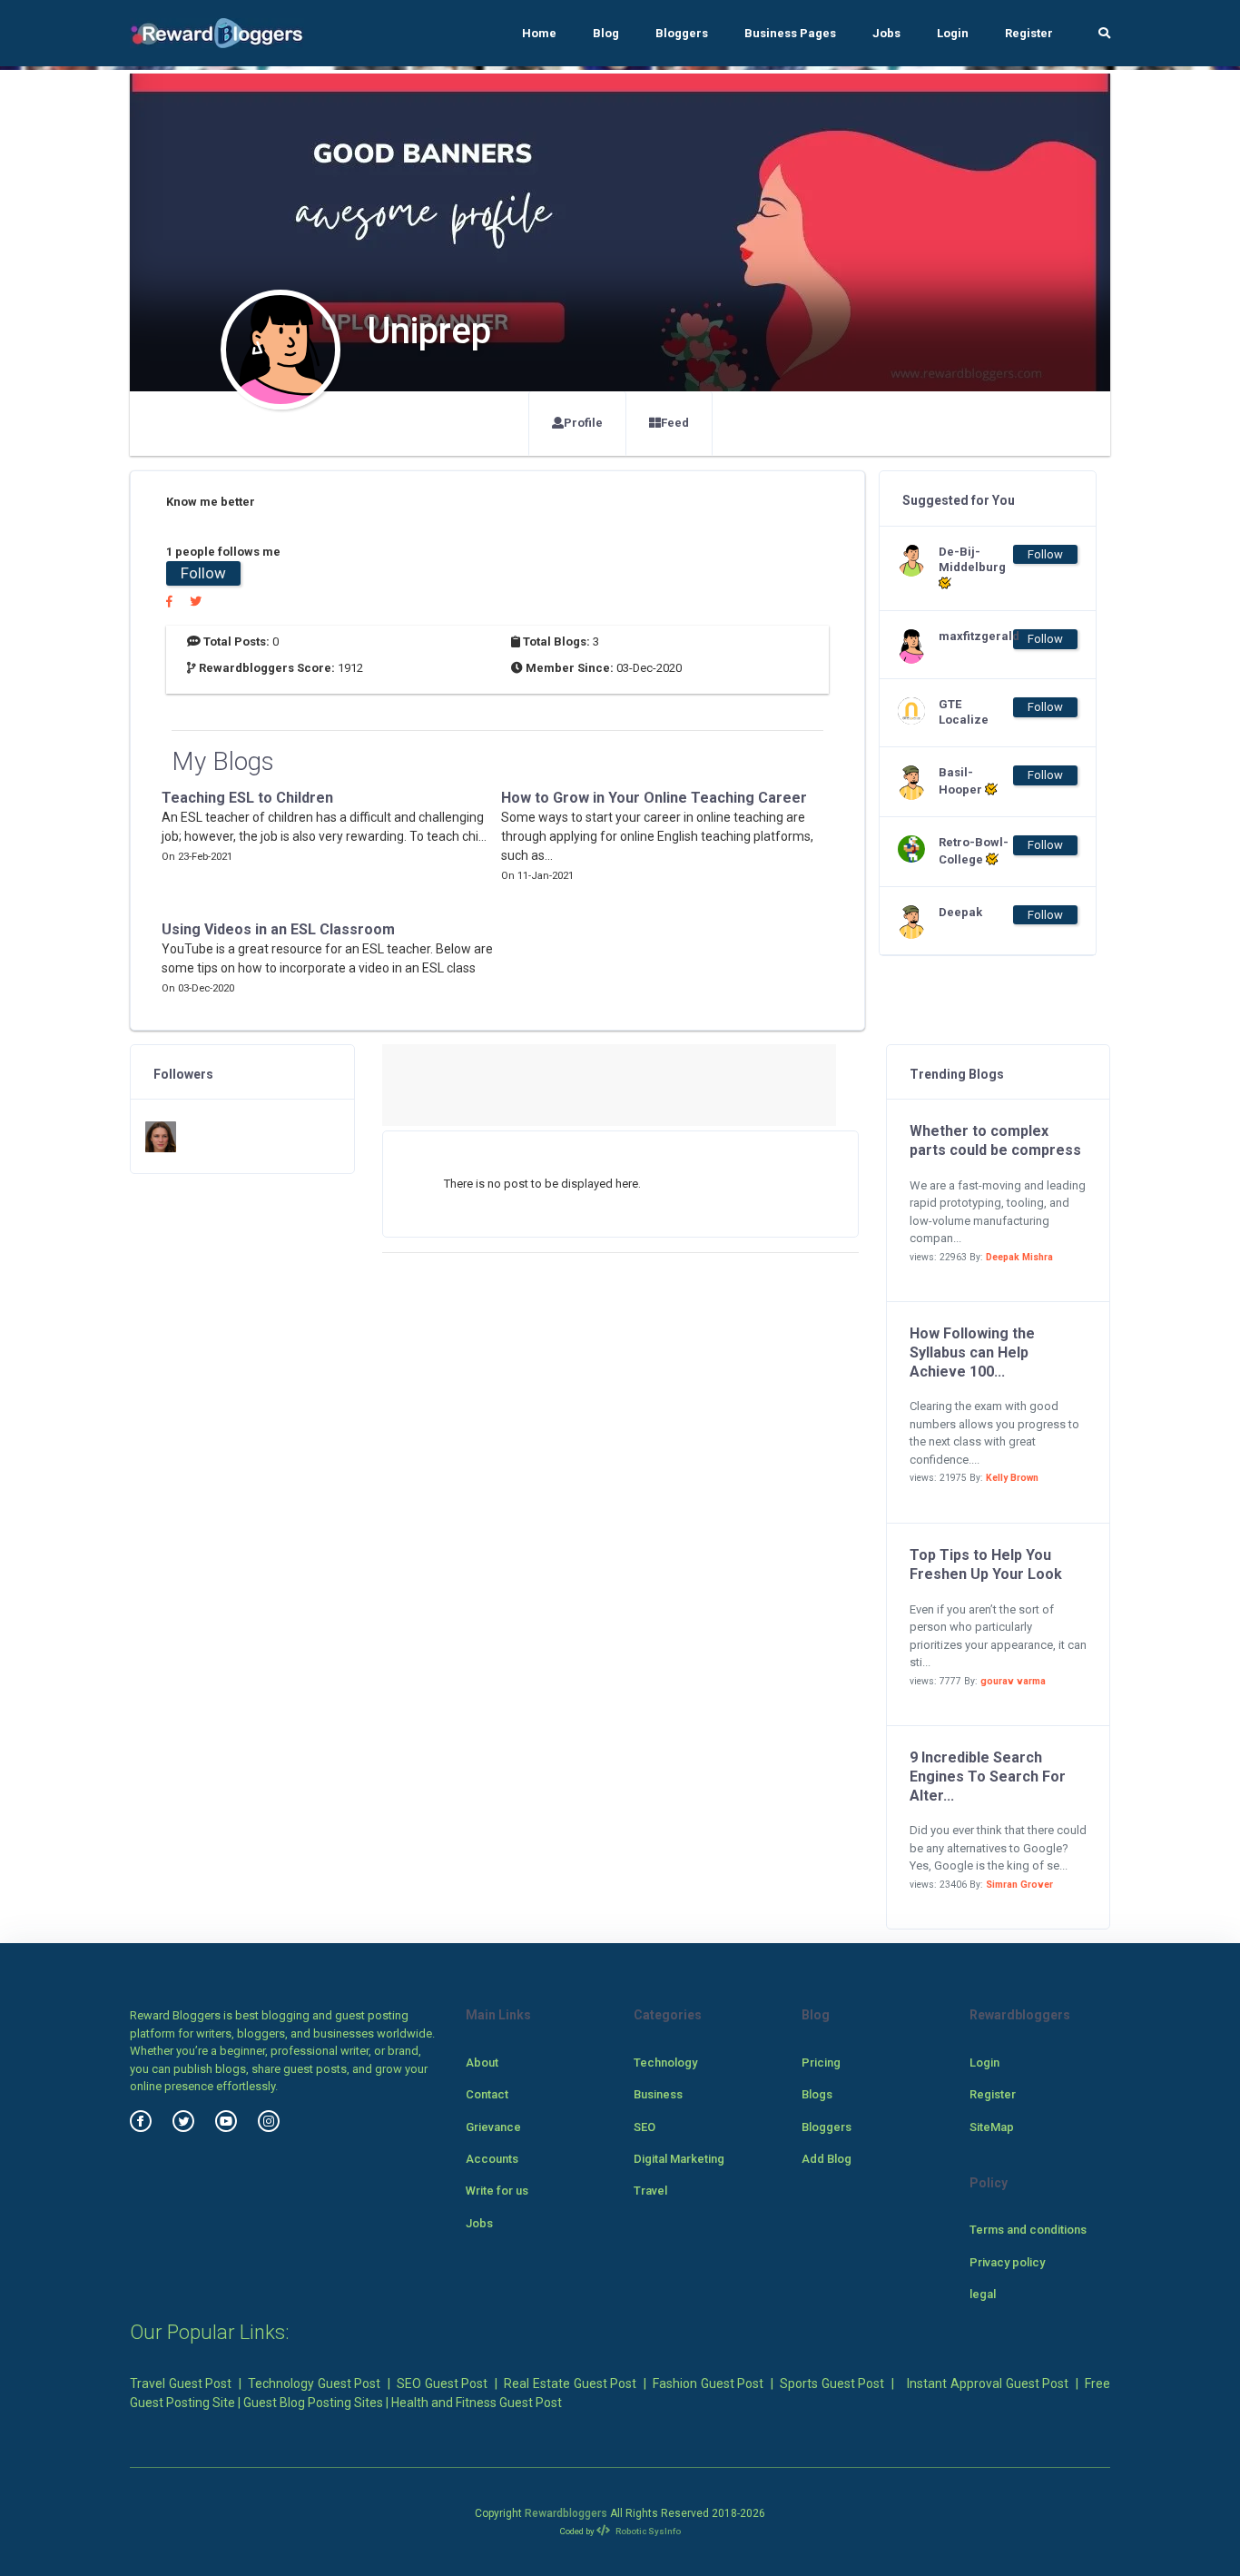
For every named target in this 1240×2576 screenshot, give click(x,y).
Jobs (886, 33)
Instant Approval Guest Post (988, 2384)
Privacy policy (1007, 2262)
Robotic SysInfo (647, 2531)
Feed (675, 423)
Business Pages (790, 33)
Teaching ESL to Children (247, 798)
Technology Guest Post (314, 2384)
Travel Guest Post (181, 2384)
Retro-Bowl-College (974, 851)
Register (1029, 33)
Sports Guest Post (832, 2384)
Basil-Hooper (962, 781)
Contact (487, 2094)
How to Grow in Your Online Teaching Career (654, 798)
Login (953, 33)
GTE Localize (964, 712)
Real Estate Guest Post (570, 2384)
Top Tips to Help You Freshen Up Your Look (986, 1564)
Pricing (821, 2063)
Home (539, 33)
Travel (650, 2191)
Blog (606, 33)
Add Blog (827, 2159)
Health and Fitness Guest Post (477, 2403)
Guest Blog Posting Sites (313, 2403)
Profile (583, 423)
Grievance (493, 2127)
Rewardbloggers (566, 2513)
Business (658, 2094)
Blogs (817, 2094)
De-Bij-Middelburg (972, 559)
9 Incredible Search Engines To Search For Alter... (988, 1777)
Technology (665, 2063)
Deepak (960, 912)
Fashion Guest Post (708, 2384)
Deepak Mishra (1019, 1257)
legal (983, 2294)
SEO (645, 2127)
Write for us (497, 2191)
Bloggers (682, 33)
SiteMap (992, 2127)
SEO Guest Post (442, 2384)
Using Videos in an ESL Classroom (278, 929)
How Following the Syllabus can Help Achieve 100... (972, 1352)
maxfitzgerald (975, 636)
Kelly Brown (1012, 1478)
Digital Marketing (679, 2159)
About (482, 2063)
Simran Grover (1019, 1885)
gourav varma (1013, 1681)
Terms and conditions (1028, 2230)
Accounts (492, 2159)
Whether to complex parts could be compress (995, 1140)
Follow (203, 573)
